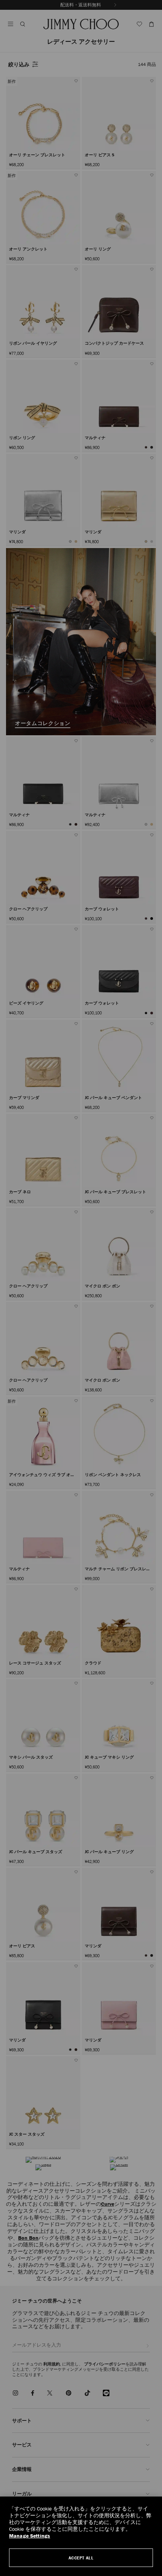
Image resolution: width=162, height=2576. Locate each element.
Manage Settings (30, 2536)
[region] (81, 2536)
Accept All (81, 2558)
